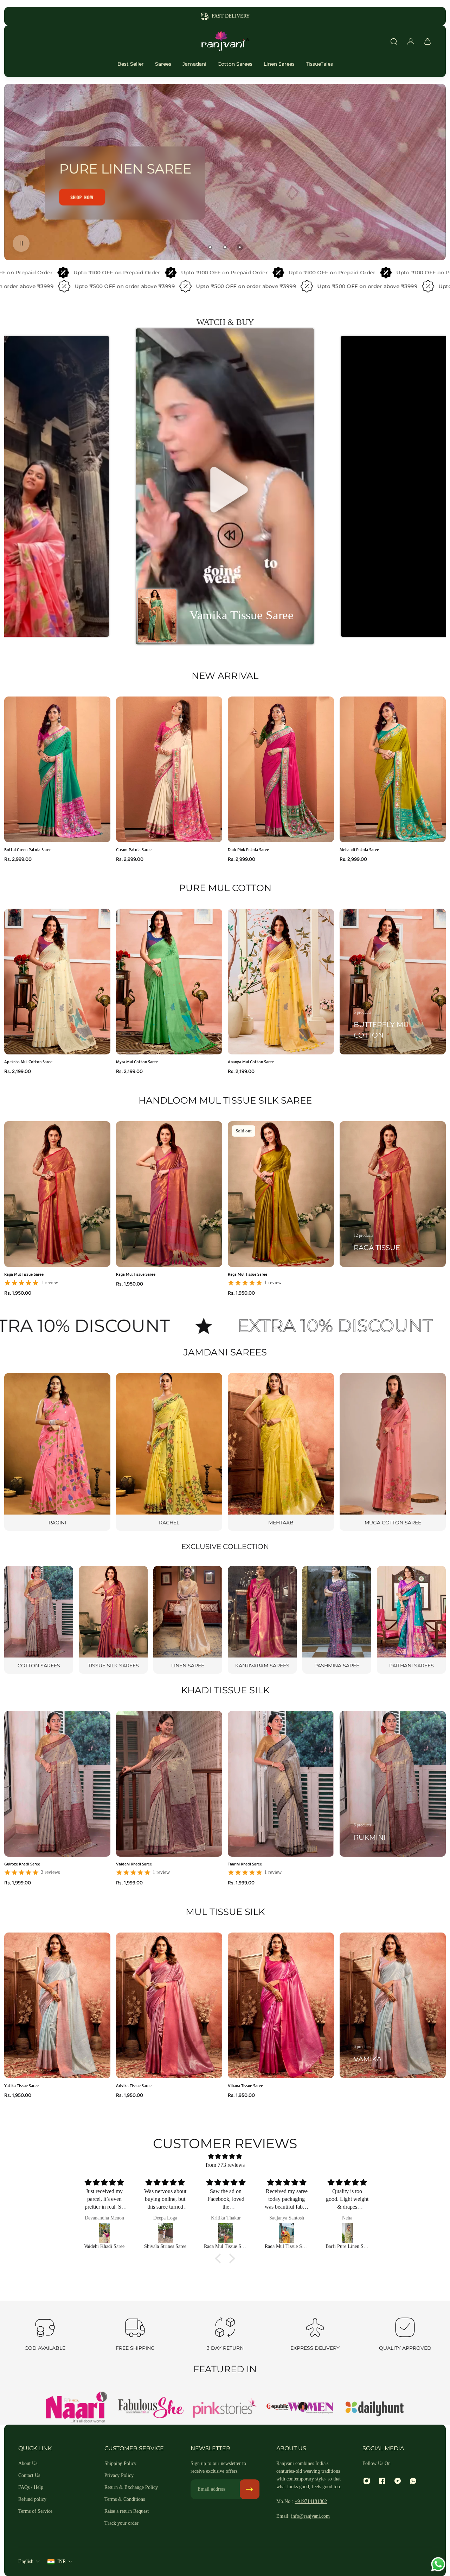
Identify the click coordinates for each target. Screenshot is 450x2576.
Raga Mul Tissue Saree (24, 1274)
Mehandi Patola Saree (359, 849)
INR (62, 2561)
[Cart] (427, 41)
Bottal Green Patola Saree (28, 849)
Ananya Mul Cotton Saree (251, 1062)
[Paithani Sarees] (411, 1620)
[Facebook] (382, 2481)
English (26, 2561)
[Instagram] (367, 2481)
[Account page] (411, 41)
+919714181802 (311, 2501)
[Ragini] (57, 1452)
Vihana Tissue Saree (245, 2085)
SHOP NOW (82, 204)
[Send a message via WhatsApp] (438, 2564)
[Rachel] (169, 1452)
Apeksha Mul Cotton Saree (28, 1062)
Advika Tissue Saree (134, 2085)
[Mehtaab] (281, 1452)
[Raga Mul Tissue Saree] (165, 2233)
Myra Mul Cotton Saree (137, 1062)
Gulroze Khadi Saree (22, 1864)
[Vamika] (393, 2005)
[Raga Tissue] (393, 1194)
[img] (225, 2156)
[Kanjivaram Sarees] (262, 1620)
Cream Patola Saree (134, 849)
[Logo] (225, 41)
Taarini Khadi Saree (245, 1864)
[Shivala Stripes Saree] (105, 2233)
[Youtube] (398, 2481)
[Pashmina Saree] (337, 1620)
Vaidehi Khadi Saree (134, 1864)
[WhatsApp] (413, 2481)
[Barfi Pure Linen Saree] (287, 2233)
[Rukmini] (393, 1784)
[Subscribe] (250, 2489)
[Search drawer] (394, 41)
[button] (225, 486)
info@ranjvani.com (310, 2516)
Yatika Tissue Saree (21, 2085)
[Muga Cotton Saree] (393, 1452)
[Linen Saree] (188, 1620)
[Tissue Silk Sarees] (113, 1620)
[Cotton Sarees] (39, 1620)
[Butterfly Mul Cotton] (393, 982)
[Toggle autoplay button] (21, 243)
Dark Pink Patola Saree (248, 849)
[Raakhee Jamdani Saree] (348, 2233)
